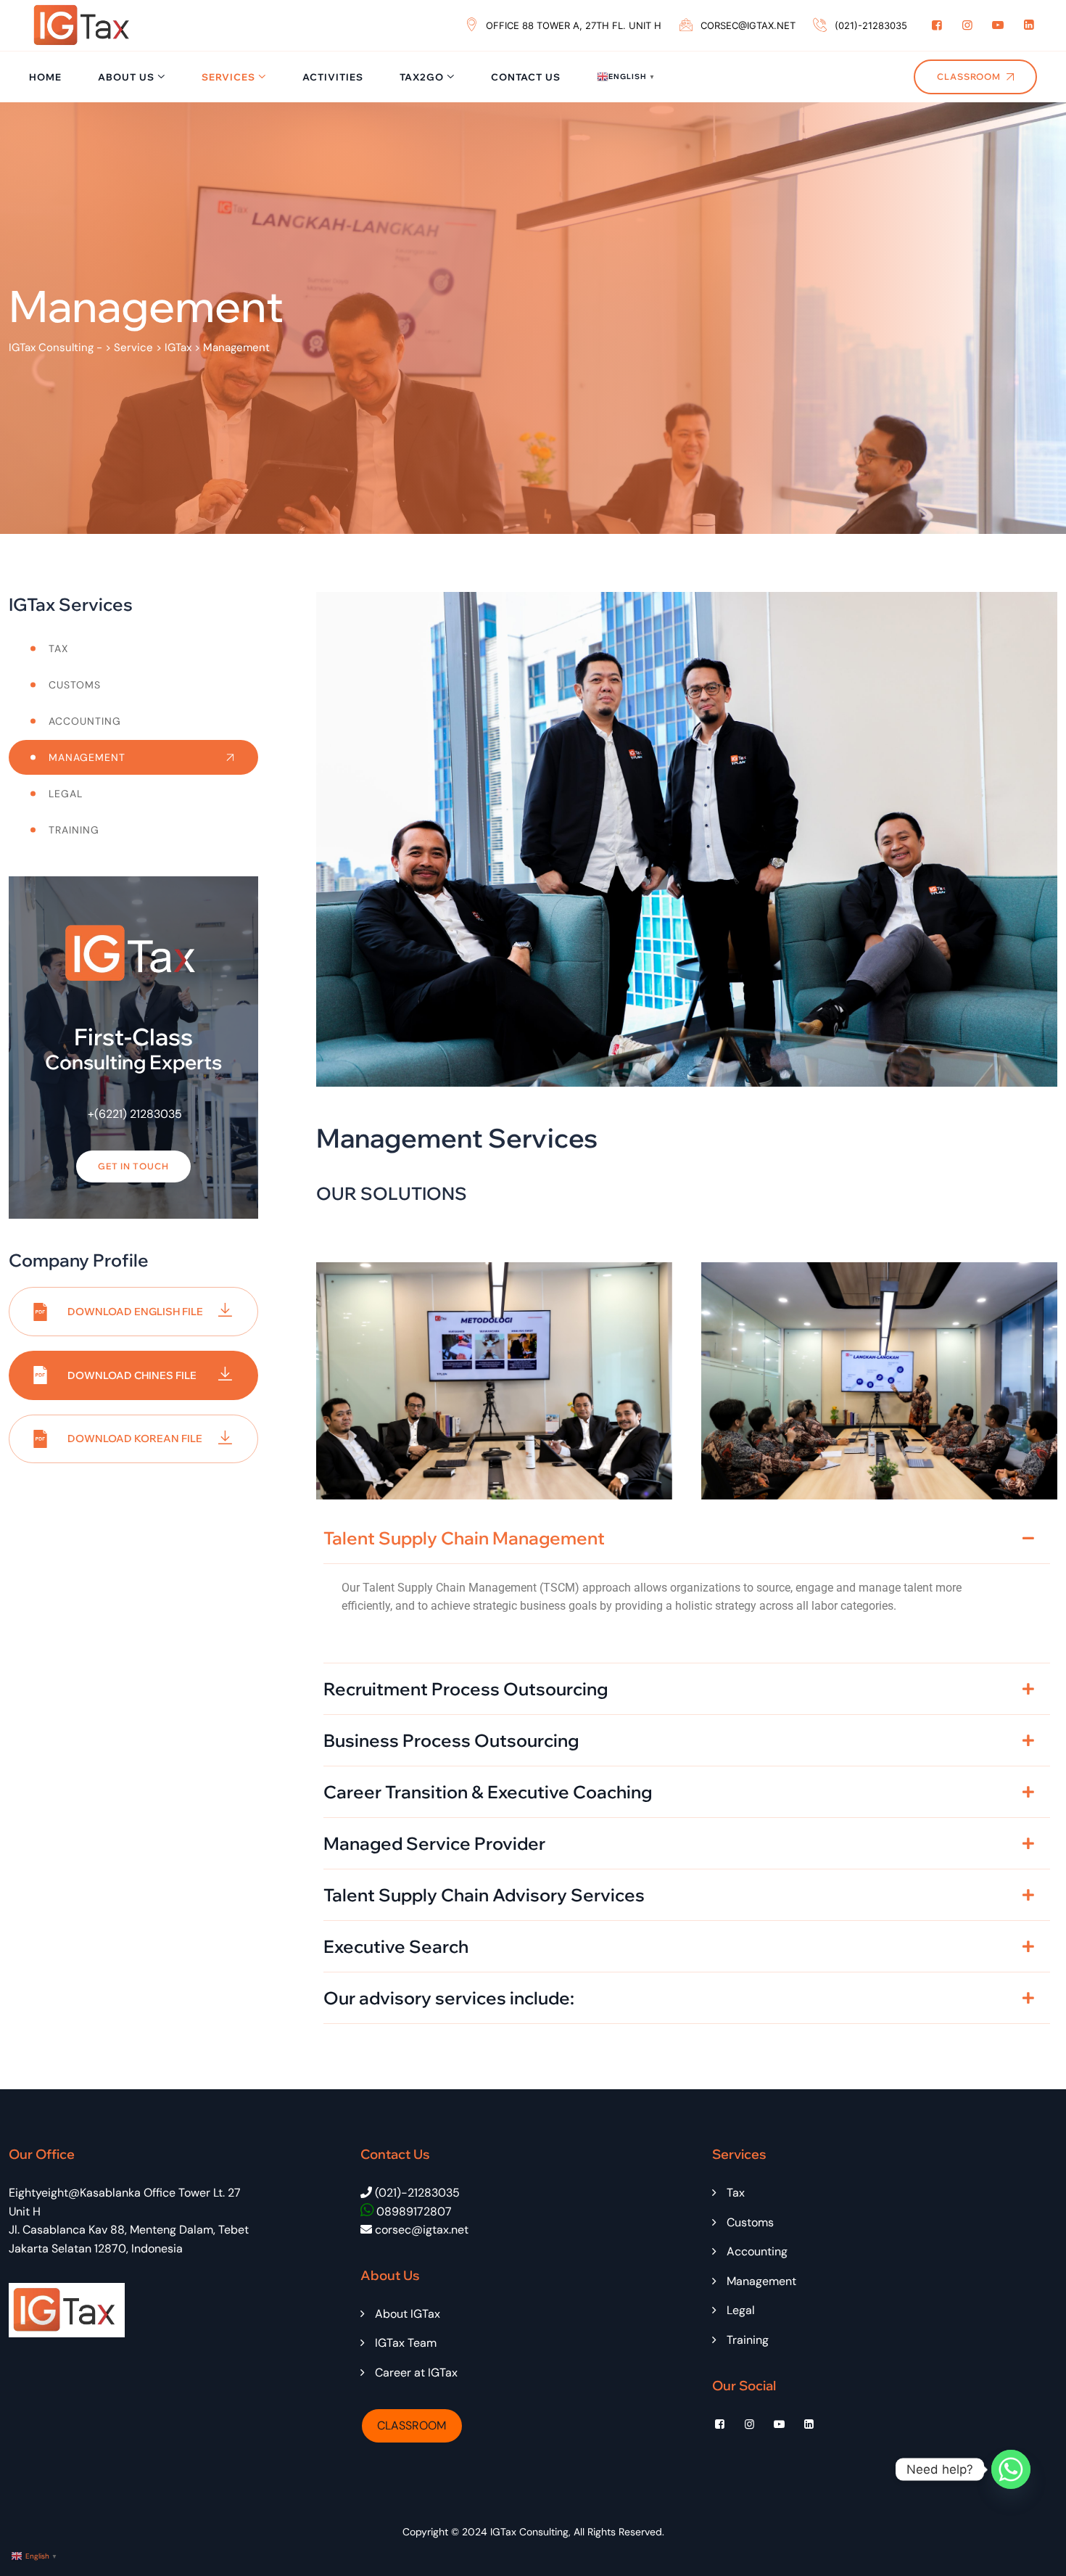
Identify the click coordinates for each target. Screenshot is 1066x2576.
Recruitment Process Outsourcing (466, 1689)
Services (228, 77)
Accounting (85, 721)
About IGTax (408, 2314)
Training (74, 830)
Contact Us (526, 77)
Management (87, 757)
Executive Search (396, 1946)
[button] (687, 1538)
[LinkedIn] (1029, 25)
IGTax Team (406, 2343)
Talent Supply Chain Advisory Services (484, 1895)
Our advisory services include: (449, 1998)
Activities (333, 77)
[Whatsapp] (1011, 2469)
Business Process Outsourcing (451, 1740)
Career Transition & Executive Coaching (488, 1792)
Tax (58, 649)
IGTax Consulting (529, 2532)
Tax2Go (422, 77)
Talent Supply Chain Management (464, 1538)
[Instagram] (967, 25)
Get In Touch (133, 1166)
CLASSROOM (412, 2425)
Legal (66, 794)
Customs (75, 685)
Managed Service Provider (434, 1843)
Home (45, 77)
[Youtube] (998, 25)
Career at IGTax (416, 2373)
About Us (126, 77)
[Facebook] (937, 25)
